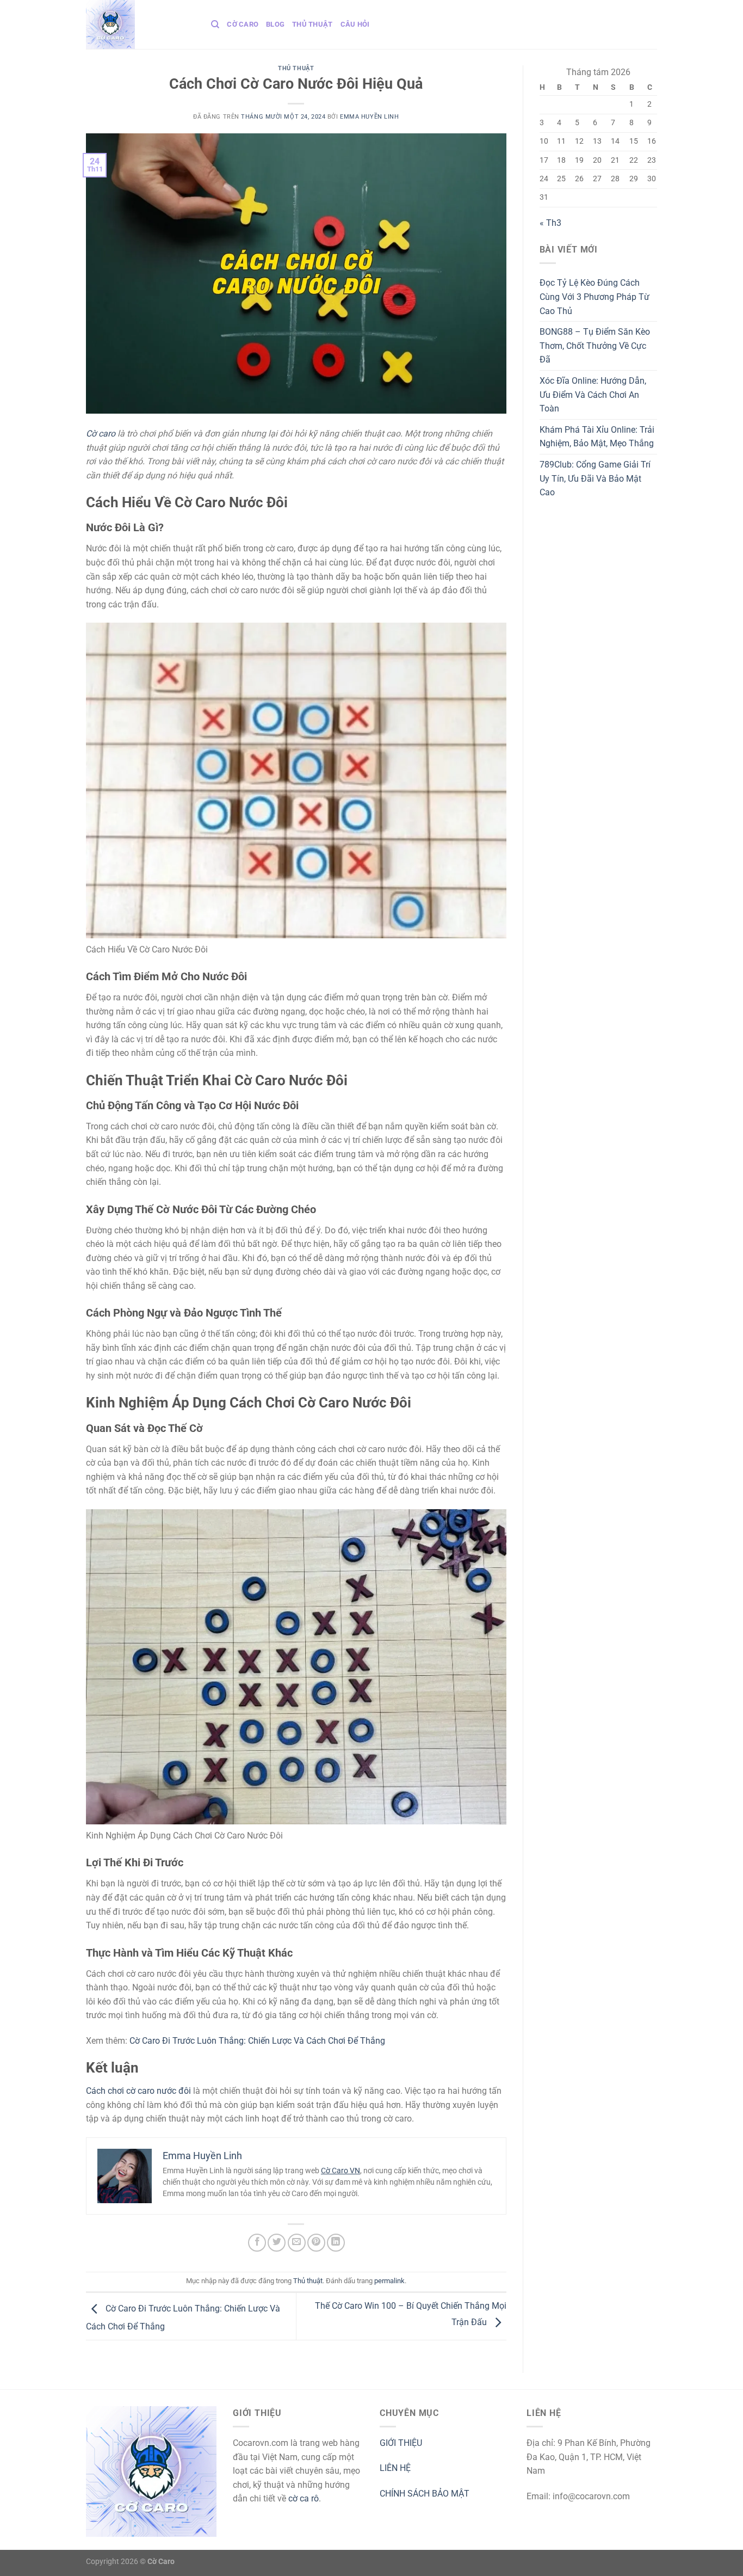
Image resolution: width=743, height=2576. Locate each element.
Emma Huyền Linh (369, 117)
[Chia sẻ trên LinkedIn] (336, 2243)
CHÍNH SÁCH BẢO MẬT (425, 2494)
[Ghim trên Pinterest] (316, 2243)
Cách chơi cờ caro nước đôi (138, 2091)
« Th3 (550, 223)
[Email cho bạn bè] (297, 2243)
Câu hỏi (355, 24)
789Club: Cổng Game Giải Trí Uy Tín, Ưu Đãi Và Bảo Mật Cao (595, 478)
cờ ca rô (304, 2498)
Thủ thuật (312, 24)
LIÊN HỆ (395, 2468)
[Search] (215, 24)
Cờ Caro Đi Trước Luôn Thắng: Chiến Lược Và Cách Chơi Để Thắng (257, 2041)
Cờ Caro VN (340, 2171)
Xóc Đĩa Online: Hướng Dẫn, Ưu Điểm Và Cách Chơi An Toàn (593, 395)
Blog (275, 24)
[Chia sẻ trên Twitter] (277, 2243)
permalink (389, 2281)
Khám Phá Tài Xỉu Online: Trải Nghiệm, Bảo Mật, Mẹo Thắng (597, 437)
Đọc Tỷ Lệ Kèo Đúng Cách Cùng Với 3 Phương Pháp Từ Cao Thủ (595, 297)
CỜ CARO (243, 24)
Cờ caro (101, 434)
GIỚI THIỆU (401, 2443)
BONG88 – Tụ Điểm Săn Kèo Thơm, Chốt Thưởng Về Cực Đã (595, 346)
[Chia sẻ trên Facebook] (257, 2243)
